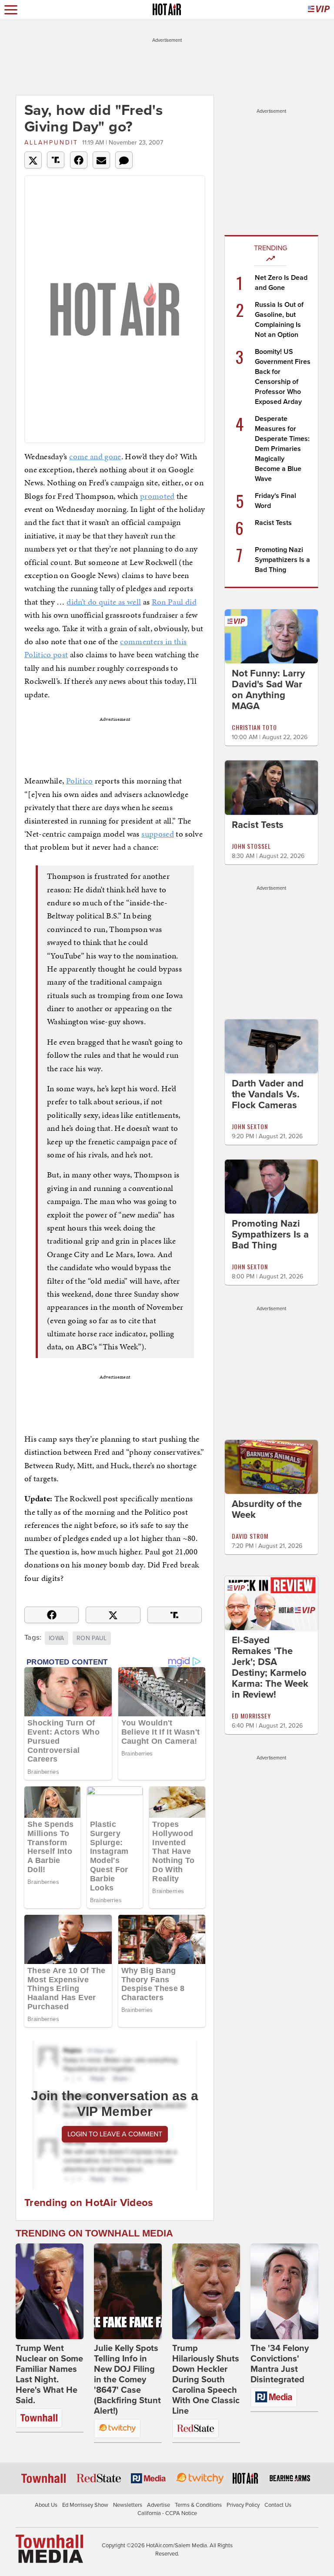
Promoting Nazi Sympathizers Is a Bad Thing (282, 560)
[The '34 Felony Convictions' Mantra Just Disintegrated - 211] (284, 2291)
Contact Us (278, 2505)
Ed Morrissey (251, 1716)
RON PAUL (92, 1638)
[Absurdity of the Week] (271, 1466)
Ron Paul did (174, 602)
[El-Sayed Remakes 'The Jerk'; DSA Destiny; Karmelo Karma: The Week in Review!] (271, 1603)
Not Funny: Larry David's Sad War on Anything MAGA (268, 690)
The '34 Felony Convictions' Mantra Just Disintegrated (280, 2364)
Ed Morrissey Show (85, 2505)
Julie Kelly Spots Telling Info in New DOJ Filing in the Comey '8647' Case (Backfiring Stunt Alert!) (127, 2380)
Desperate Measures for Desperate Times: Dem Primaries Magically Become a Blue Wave (282, 449)
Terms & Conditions (198, 2505)
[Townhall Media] (49, 2548)
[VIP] (319, 10)
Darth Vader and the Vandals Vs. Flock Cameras (268, 1094)
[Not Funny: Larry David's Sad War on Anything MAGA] (271, 636)
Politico (80, 781)
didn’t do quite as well (104, 602)
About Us (46, 2505)
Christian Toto (254, 727)
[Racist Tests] (271, 787)
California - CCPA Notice (167, 2513)
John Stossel (251, 846)
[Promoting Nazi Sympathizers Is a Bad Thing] (271, 1186)
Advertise (159, 2505)
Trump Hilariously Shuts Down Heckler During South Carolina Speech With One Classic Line (206, 2380)
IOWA (56, 1638)
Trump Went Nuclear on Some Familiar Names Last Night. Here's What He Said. (49, 2374)
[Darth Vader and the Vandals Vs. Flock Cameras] (271, 1046)
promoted (157, 496)
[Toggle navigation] (11, 10)
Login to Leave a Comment (115, 2134)
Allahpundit (51, 143)
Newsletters (128, 2505)
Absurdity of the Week (267, 1509)
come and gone (95, 456)
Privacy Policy (243, 2505)
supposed (158, 834)
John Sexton (250, 1126)
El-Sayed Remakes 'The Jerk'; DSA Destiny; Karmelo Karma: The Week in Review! (270, 1667)
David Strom (250, 1536)
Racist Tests (273, 523)
